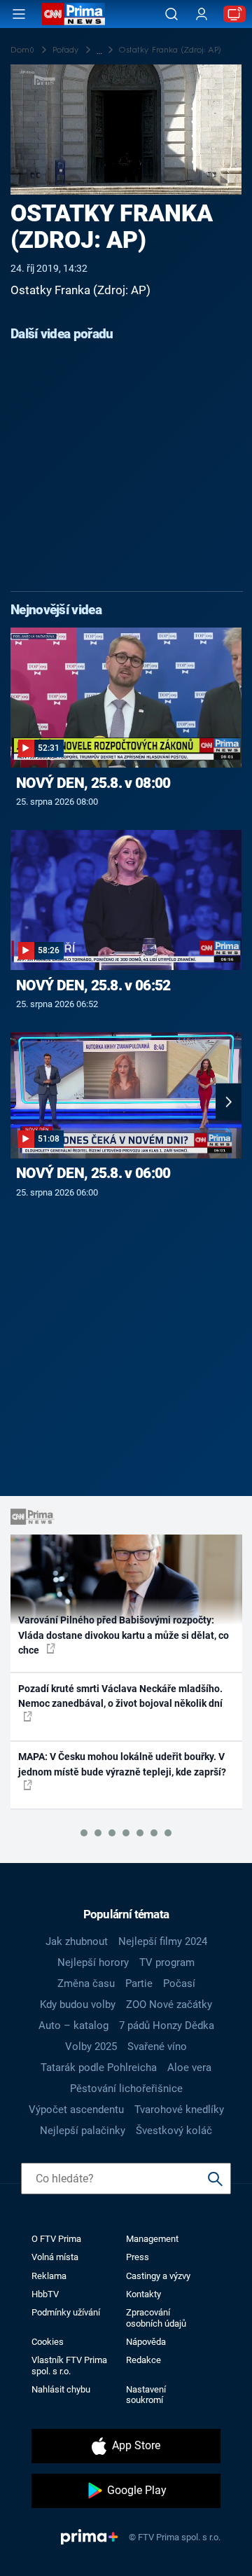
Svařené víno (157, 2047)
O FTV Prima (56, 2239)
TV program (167, 1962)
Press (138, 2257)
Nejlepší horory (93, 1962)
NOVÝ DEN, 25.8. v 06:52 (93, 985)
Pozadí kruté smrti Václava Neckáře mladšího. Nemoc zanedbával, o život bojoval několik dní (120, 1696)
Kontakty (143, 2294)
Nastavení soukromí (146, 2395)
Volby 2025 (91, 2047)
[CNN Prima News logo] (73, 14)
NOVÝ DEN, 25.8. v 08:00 (93, 783)
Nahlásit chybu (61, 2389)
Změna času (86, 1983)
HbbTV (45, 2294)
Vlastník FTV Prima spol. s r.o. (69, 2365)
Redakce (143, 2360)
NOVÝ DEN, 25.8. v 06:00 (93, 1173)
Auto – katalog (73, 2026)
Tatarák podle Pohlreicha (99, 2068)
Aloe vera (189, 2068)
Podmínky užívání (66, 2312)
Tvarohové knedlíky (179, 2110)
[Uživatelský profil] (202, 14)
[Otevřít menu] (19, 14)
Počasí (179, 1983)
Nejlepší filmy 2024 (163, 1941)
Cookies (48, 2342)
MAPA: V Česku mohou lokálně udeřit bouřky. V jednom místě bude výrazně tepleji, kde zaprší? (122, 1764)
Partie (139, 1983)
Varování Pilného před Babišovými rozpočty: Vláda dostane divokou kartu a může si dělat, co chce (124, 1635)
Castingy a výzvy (158, 2276)
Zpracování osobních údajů (156, 2318)
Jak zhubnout (77, 1941)
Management (152, 2239)
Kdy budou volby (78, 2004)
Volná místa (55, 2257)
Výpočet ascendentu (76, 2110)
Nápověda (146, 2342)
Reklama (49, 2276)
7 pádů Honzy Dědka (167, 2026)
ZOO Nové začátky (169, 2004)
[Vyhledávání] (171, 14)
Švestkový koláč (174, 2131)
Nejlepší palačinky (83, 2131)
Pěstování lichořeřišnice (126, 2089)
